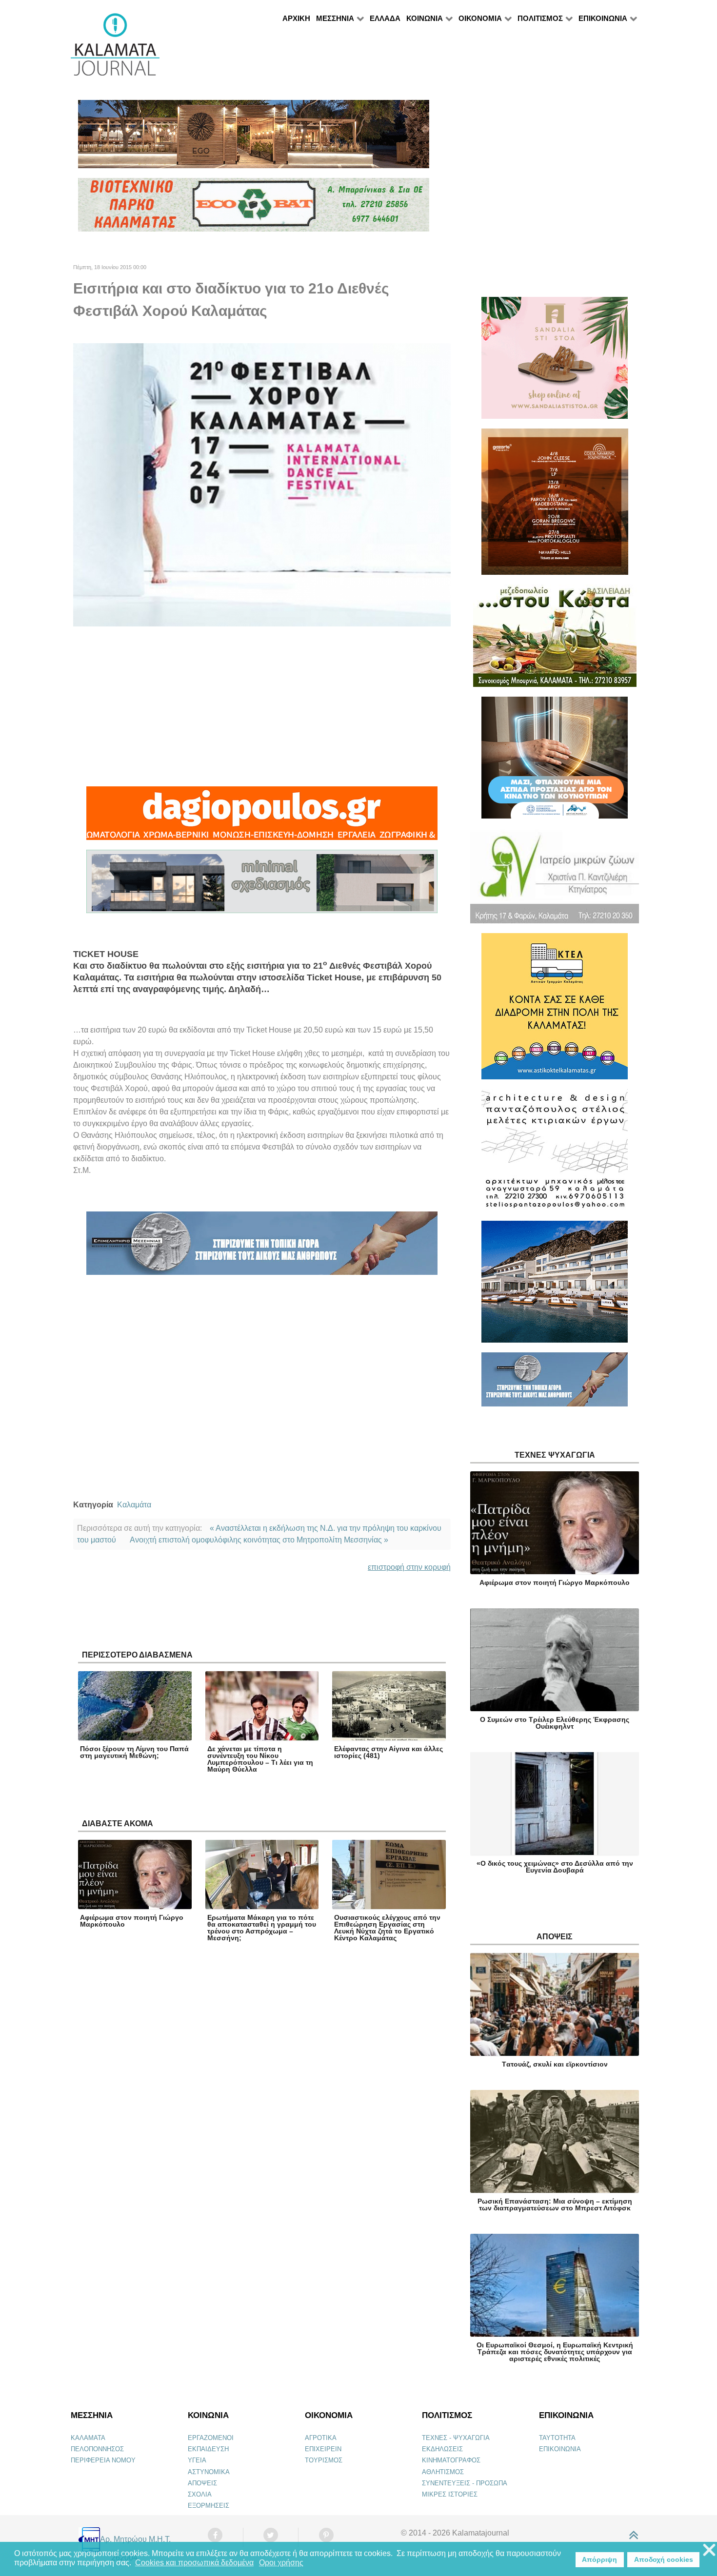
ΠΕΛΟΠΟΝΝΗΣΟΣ (97, 2449)
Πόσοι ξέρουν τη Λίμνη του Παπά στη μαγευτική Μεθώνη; (134, 1752)
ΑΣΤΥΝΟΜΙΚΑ (209, 2472)
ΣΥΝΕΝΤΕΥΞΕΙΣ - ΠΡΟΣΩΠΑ (465, 2483)
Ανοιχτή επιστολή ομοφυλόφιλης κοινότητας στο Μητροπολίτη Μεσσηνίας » (259, 1540)
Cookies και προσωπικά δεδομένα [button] (194, 2563)
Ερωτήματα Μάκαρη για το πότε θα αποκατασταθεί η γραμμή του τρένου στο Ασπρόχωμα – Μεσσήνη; (262, 1928)
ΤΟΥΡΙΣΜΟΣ (324, 2460)
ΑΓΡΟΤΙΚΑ (321, 2438)
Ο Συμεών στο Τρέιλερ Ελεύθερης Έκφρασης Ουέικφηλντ (555, 1723)
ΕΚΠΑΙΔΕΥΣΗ (208, 2449)
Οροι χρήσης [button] (281, 2563)
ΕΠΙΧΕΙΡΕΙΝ (323, 2449)
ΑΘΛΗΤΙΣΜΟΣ (443, 2472)
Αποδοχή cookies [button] (664, 2559)
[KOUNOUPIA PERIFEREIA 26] (555, 762)
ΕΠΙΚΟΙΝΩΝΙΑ (560, 2449)
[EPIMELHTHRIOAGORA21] (555, 1384)
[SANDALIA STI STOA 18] (555, 362)
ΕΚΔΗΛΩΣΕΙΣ (442, 2449)
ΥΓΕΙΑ (197, 2460)
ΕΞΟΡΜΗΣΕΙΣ (209, 2506)
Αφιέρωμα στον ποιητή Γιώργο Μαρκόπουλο (132, 1921)
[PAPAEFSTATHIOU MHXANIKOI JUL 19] (555, 1286)
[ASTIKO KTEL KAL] (555, 1010)
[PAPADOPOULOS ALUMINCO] (262, 886)
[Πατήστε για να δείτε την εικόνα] (262, 484)
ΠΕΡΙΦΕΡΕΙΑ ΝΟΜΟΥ (103, 2460)
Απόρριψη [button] (599, 2559)
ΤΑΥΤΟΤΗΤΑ (557, 2438)
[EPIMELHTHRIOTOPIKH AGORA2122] (262, 1247)
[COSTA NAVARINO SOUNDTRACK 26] (555, 506)
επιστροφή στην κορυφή (409, 1567)
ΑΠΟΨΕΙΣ (202, 2483)
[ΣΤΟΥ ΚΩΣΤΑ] (555, 640)
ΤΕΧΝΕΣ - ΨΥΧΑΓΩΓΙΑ (456, 2438)
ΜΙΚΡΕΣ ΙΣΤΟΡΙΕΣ (450, 2494)
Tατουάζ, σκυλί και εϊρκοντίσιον (555, 2064)
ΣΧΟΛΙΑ (200, 2494)
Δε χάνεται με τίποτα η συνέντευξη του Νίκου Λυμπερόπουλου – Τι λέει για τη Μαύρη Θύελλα (260, 1759)
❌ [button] (709, 2550)
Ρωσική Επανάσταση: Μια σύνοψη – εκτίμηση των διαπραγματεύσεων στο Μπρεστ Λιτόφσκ (555, 2205)
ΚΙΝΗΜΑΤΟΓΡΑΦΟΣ (451, 2460)
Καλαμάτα (134, 1505)
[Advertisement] (262, 706)
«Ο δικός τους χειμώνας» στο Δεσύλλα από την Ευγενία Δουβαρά (555, 1867)
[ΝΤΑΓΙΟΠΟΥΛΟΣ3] (262, 817)
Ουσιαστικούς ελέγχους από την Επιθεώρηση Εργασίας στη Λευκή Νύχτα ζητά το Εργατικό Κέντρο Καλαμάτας (387, 1928)
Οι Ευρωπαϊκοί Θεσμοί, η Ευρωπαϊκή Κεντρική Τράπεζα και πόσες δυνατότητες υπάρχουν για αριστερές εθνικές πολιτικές (555, 2352)
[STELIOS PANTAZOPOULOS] (555, 1154)
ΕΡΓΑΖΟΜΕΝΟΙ (211, 2438)
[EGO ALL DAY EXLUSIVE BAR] (254, 138)
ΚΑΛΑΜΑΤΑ (88, 2438)
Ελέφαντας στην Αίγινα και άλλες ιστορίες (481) (388, 1752)
